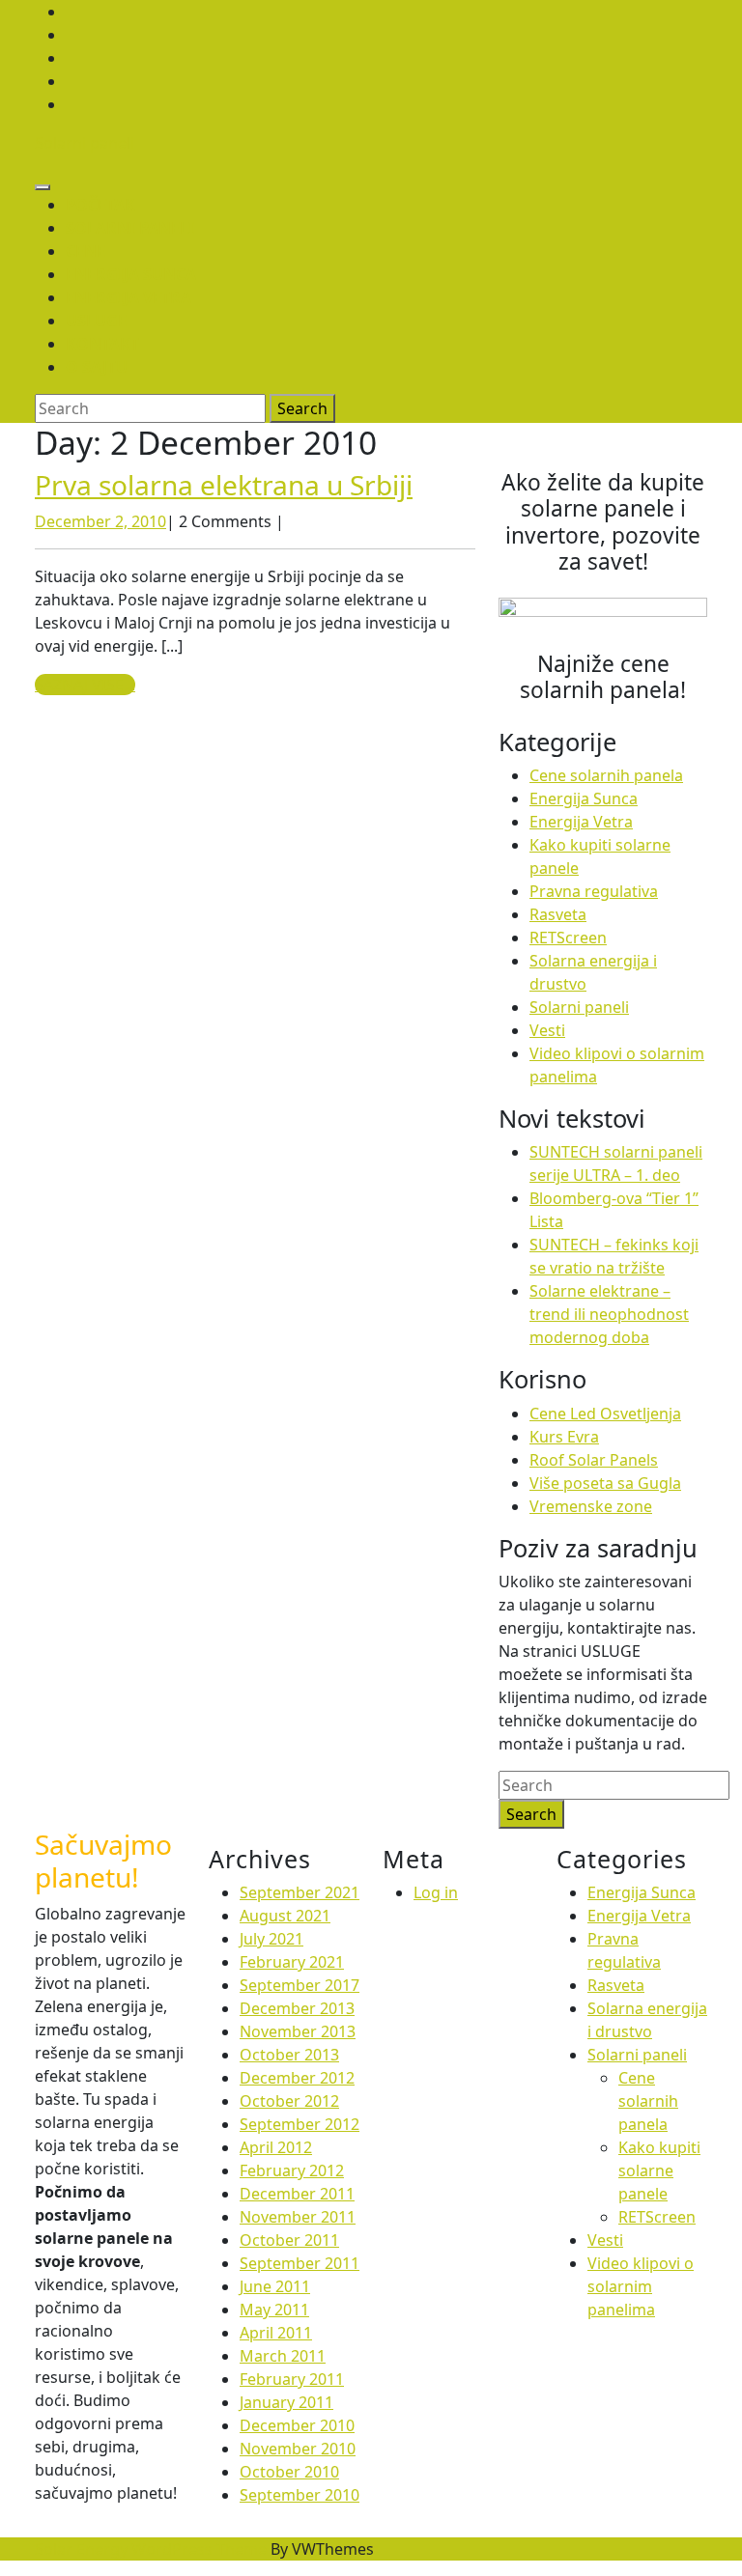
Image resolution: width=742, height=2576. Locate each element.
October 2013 (289, 2055)
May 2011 (274, 2310)
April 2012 (276, 2147)
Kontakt (102, 344)
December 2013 (297, 2008)
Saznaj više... (85, 685)
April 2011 (276, 2333)
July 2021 (271, 1939)
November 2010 (298, 2449)
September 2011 (300, 2263)
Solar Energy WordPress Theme (151, 2549)
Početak (100, 205)
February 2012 (292, 2170)
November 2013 (298, 2031)
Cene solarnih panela (606, 775)
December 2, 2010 (100, 521)
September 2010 (300, 2495)
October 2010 (289, 2472)
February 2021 (292, 1962)
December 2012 (297, 2078)
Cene (86, 251)
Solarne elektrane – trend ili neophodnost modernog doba (609, 1314)
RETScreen (568, 938)
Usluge (96, 321)
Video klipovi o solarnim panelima (641, 2286)
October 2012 (289, 2101)
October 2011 (289, 2240)
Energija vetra (128, 297)
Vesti (547, 1030)
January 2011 (286, 2402)
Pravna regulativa (594, 891)
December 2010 (297, 2425)
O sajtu (97, 367)
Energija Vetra (581, 822)
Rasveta (558, 914)
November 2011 (298, 2217)
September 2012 (300, 2124)
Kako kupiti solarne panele (659, 2170)
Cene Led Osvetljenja (605, 1414)
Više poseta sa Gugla (605, 1483)
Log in (436, 1892)
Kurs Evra (564, 1437)
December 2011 (297, 2194)
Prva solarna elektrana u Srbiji (224, 485)
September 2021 (300, 1892)
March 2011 (283, 2356)
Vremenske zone (591, 1506)
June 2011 (275, 2286)
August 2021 (285, 1916)
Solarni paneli (85, 143)
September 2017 (300, 1985)
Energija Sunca (131, 274)
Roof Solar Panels (594, 1460)
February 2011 (292, 2379)
